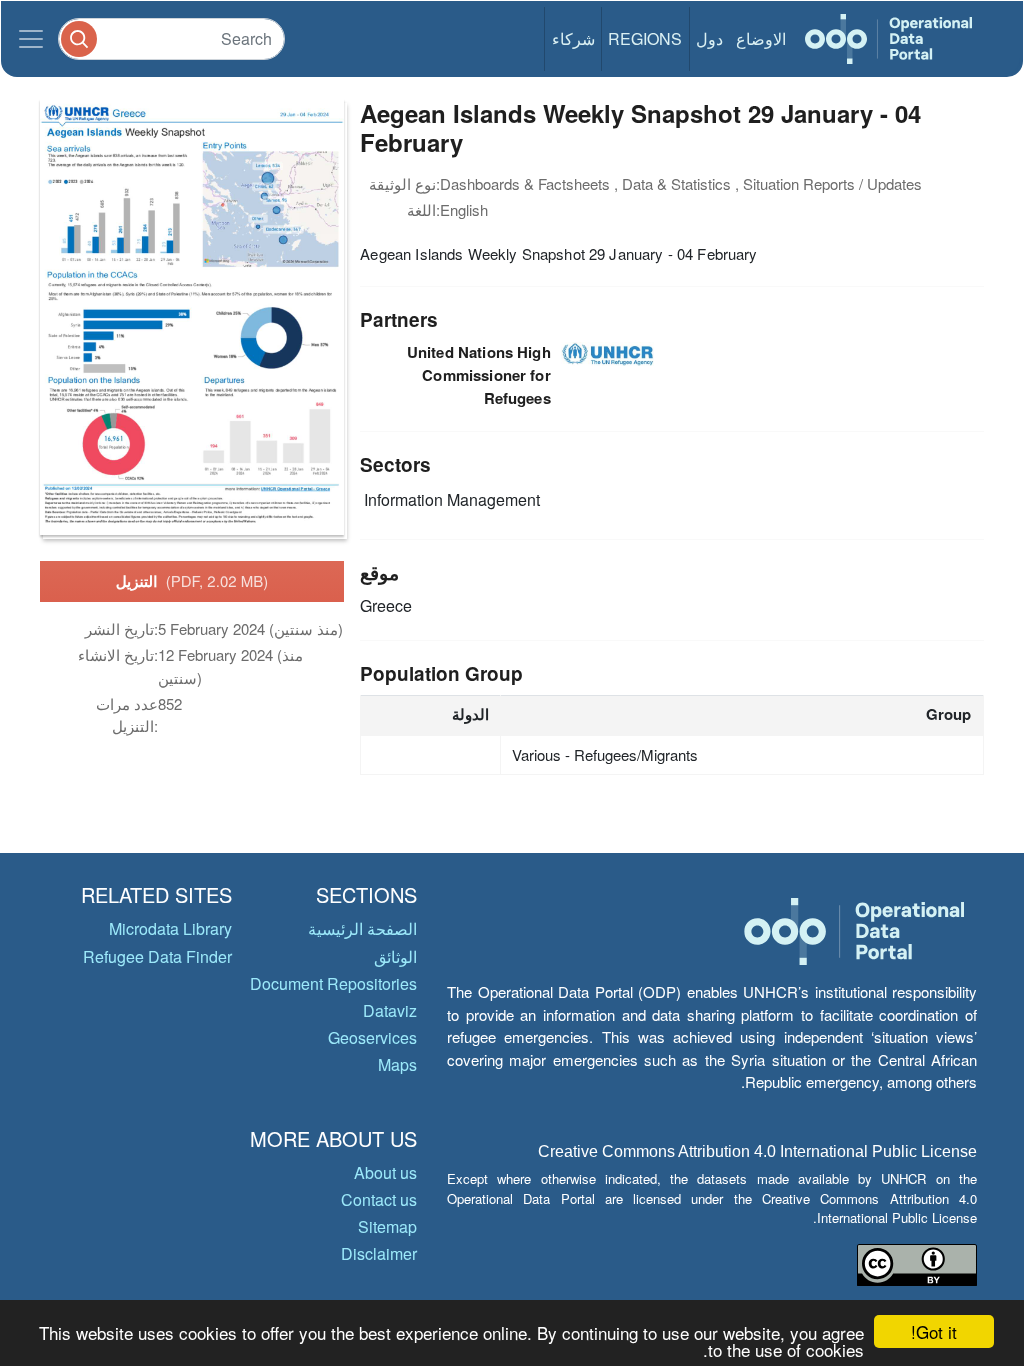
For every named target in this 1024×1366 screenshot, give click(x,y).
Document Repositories (333, 983)
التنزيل (192, 581)
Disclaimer (379, 1253)
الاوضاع (761, 38)
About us (385, 1172)
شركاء (573, 38)
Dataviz (390, 1010)
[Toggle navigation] (31, 39)
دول (709, 38)
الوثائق (395, 956)
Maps (397, 1064)
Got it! (934, 1331)
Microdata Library (170, 928)
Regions (645, 38)
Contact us (379, 1199)
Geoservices (372, 1037)
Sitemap (387, 1226)
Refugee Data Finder (157, 956)
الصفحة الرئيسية (362, 928)
